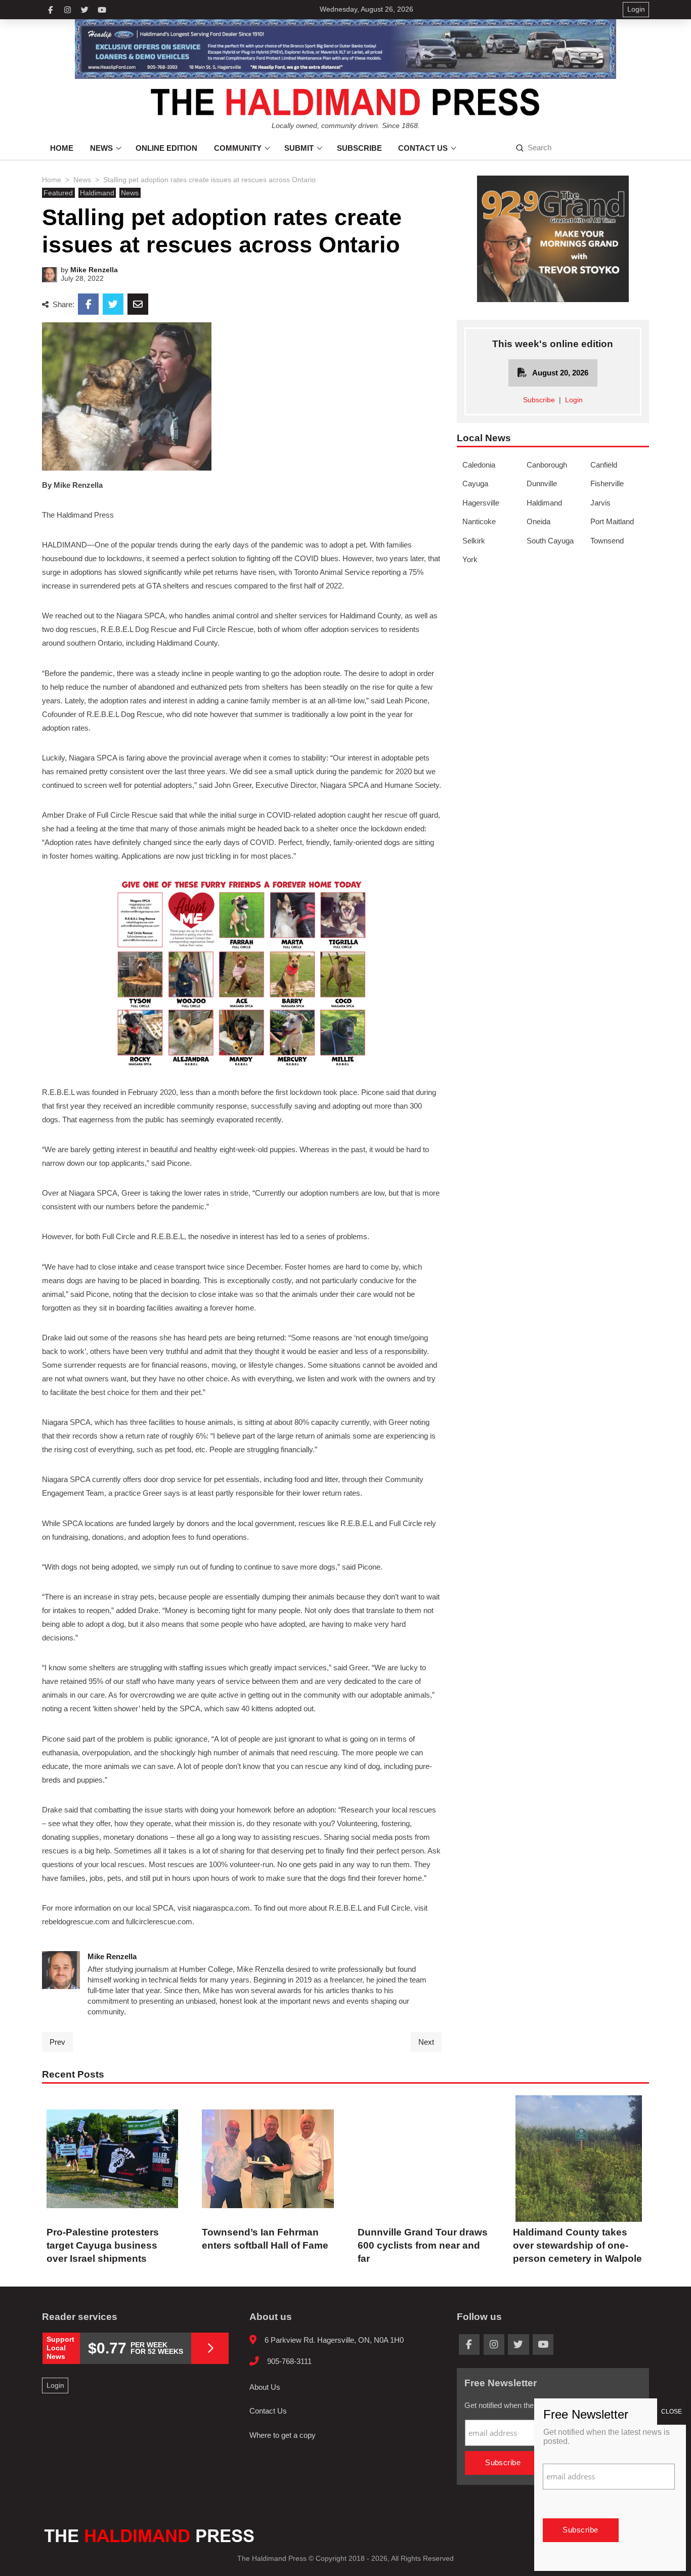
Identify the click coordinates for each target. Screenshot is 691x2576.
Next (426, 2042)
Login (574, 400)
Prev (57, 2042)
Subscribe (539, 400)
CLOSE (672, 2412)
